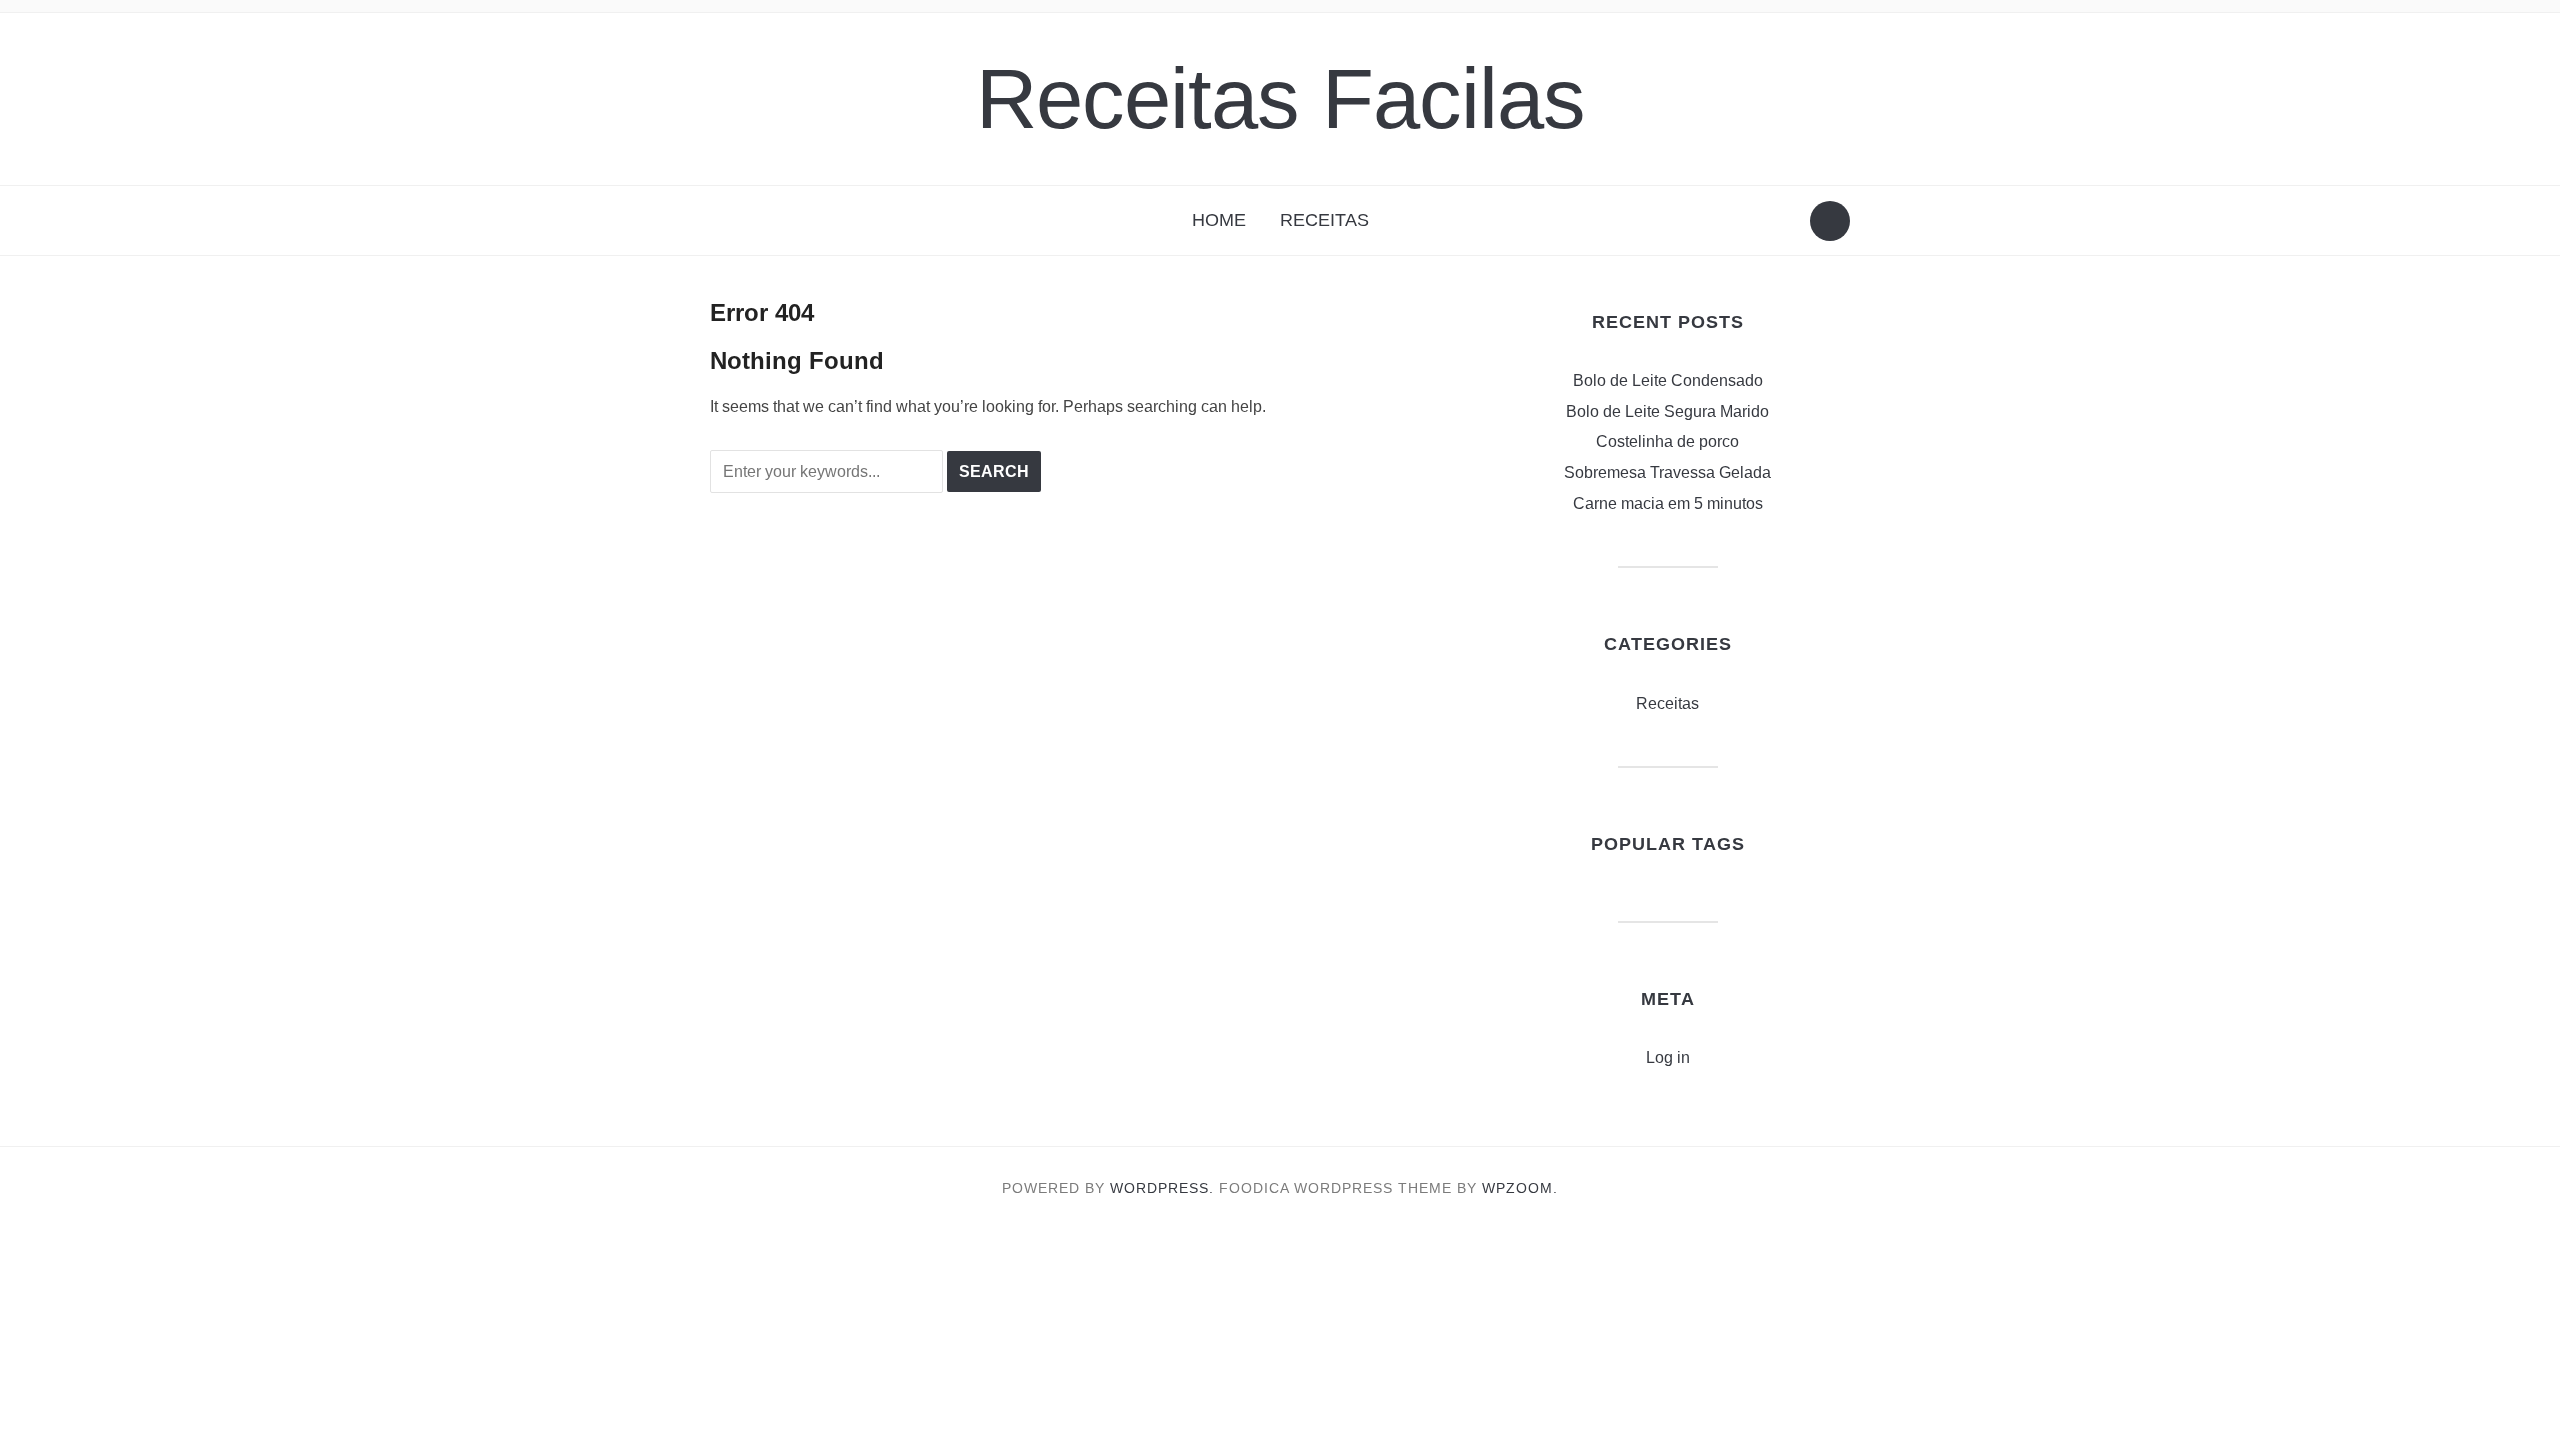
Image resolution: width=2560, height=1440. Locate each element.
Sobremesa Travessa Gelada (1667, 472)
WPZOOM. (1520, 1188)
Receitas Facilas (1280, 98)
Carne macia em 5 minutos (1668, 503)
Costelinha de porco (1667, 441)
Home (1219, 220)
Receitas (1324, 220)
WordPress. (1162, 1188)
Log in (1668, 1057)
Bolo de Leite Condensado (1668, 380)
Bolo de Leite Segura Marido (1667, 411)
